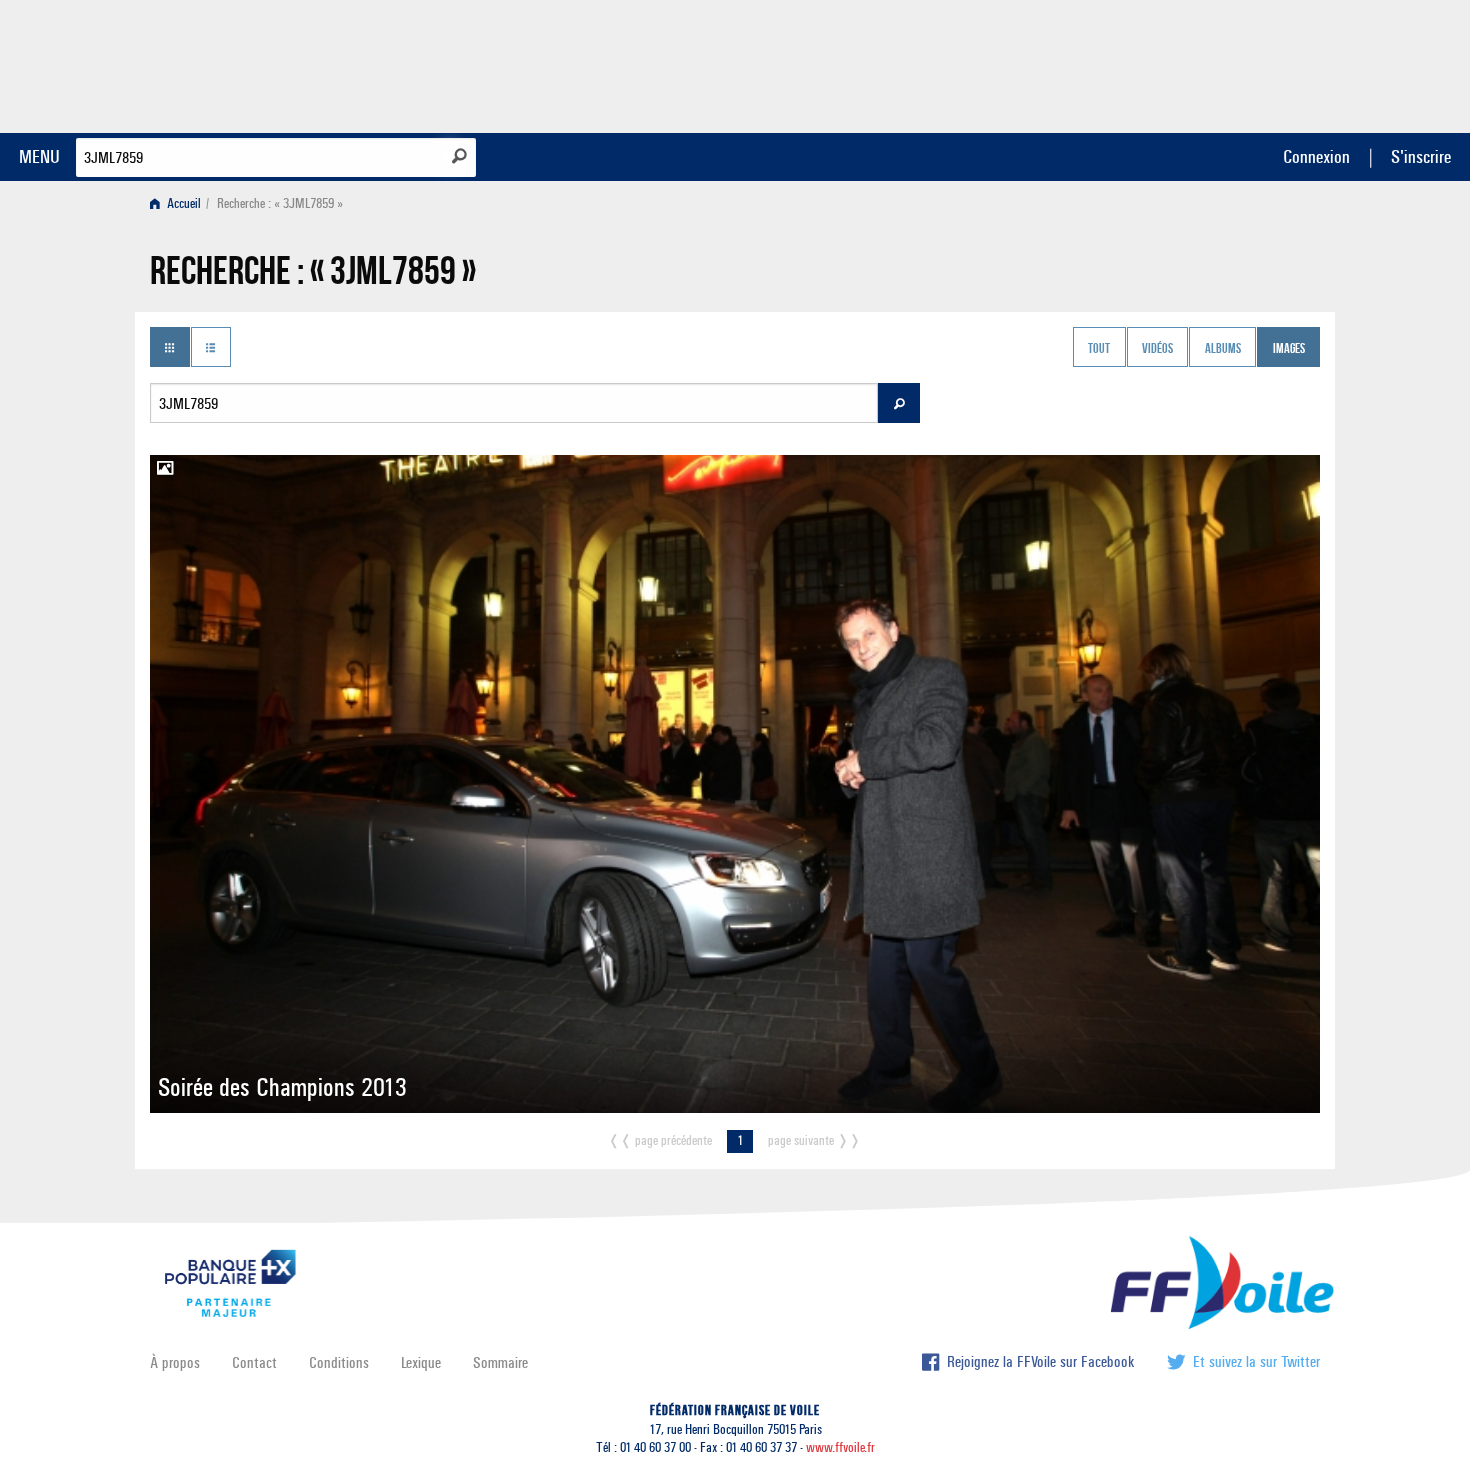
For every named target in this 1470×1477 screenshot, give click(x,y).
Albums (1223, 349)
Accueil (182, 203)
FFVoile (1194, 63)
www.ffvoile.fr (840, 1447)
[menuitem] (179, 203)
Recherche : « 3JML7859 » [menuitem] (280, 203)
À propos (175, 1362)
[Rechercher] (459, 156)
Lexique (421, 1362)
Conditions (339, 1362)
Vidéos (1157, 349)
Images (1289, 349)
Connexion (1316, 156)
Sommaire (500, 1362)
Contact (254, 1362)
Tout (1099, 349)
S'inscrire (1421, 156)
